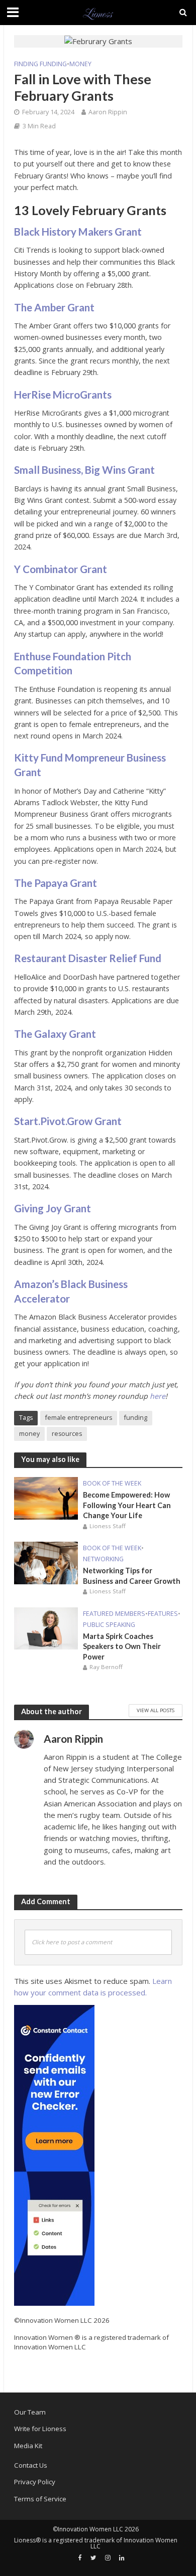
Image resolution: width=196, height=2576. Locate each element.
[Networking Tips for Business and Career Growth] (46, 1562)
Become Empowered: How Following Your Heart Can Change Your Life (127, 1505)
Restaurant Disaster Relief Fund (88, 958)
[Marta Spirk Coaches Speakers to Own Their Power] (46, 1627)
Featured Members (114, 1614)
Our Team (30, 2412)
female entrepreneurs (79, 1418)
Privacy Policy (35, 2482)
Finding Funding (40, 64)
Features (163, 1614)
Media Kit (28, 2446)
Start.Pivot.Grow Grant (68, 1121)
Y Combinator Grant (61, 569)
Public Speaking (109, 1625)
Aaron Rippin (108, 112)
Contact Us (31, 2465)
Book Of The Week (112, 1483)
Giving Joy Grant (53, 1208)
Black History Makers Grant (78, 232)
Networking (103, 1559)
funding (136, 1418)
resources (67, 1434)
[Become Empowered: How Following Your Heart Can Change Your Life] (46, 1498)
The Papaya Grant (56, 883)
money (29, 1434)
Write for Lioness (40, 2429)
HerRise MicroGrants (63, 395)
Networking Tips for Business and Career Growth (132, 1576)
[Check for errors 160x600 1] (54, 2155)
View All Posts (156, 1710)
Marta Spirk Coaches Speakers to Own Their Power (122, 1646)
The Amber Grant (55, 307)
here (158, 1396)
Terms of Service (40, 2499)
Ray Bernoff (106, 1667)
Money (80, 64)
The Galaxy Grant (55, 1034)
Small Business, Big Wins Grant (84, 470)
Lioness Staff (108, 1526)
